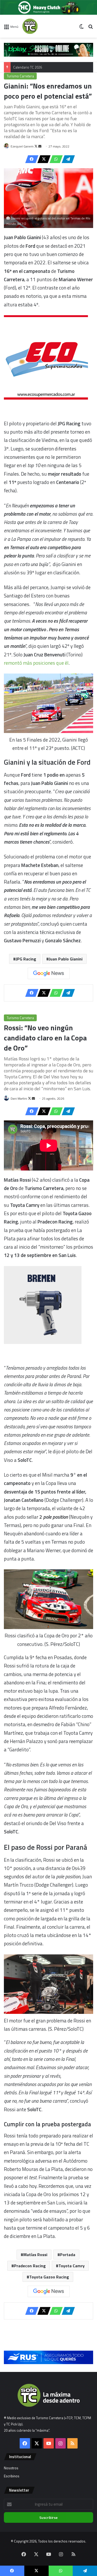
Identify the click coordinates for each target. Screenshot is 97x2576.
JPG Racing (26, 959)
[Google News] (49, 973)
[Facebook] (30, 159)
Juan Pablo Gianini (66, 959)
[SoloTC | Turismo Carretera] (43, 26)
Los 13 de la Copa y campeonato (37, 67)
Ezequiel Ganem (22, 146)
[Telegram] (67, 159)
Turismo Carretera (20, 76)
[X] (42, 159)
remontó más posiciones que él (36, 663)
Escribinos (12, 2476)
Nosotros (11, 2468)
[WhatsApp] (55, 159)
